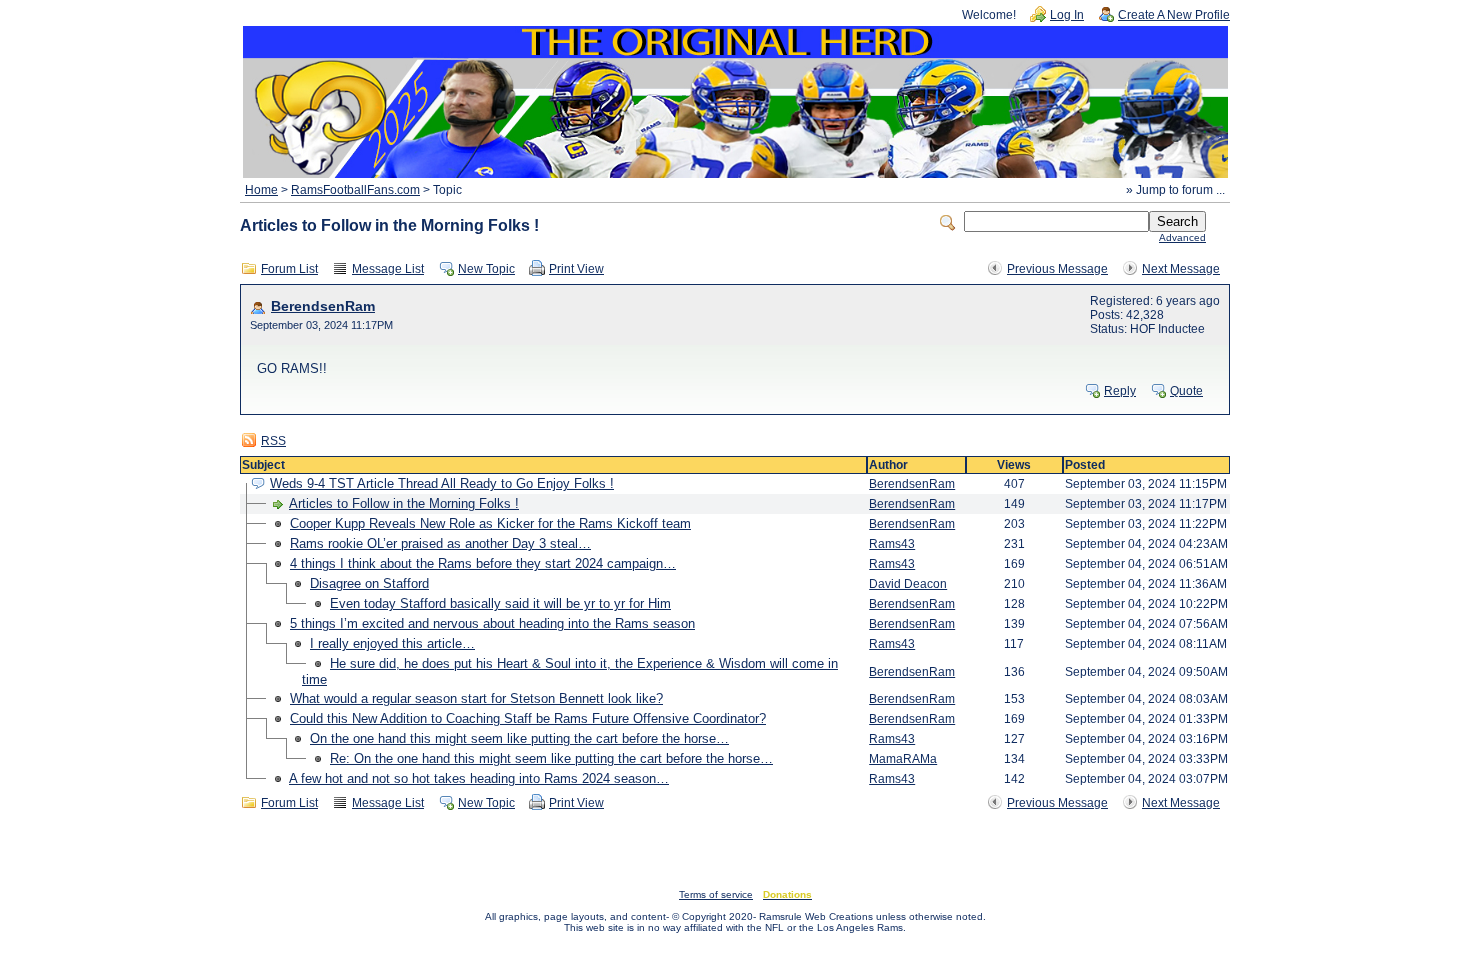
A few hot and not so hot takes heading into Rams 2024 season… (479, 778)
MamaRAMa (903, 759)
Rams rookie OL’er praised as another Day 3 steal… (440, 543)
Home (261, 190)
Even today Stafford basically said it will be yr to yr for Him (500, 603)
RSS (273, 441)
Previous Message (1057, 269)
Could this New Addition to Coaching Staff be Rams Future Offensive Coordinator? (528, 718)
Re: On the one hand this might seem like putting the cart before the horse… (551, 758)
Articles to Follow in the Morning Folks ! (404, 503)
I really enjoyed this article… (392, 643)
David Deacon (908, 584)
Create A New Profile (1174, 15)
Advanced (1182, 237)
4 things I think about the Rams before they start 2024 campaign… (483, 563)
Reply (1120, 391)
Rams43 (892, 544)
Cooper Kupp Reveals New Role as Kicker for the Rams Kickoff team (490, 523)
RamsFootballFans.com (355, 190)
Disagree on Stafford (369, 583)
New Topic (486, 269)
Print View (576, 269)
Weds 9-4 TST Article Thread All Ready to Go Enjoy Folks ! (442, 483)
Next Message (1181, 269)
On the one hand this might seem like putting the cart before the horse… (519, 738)
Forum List (289, 269)
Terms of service (716, 894)
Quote (1186, 391)
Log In (1067, 15)
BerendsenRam (323, 306)
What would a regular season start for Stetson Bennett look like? (476, 698)
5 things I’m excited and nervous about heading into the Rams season (492, 623)
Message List (388, 269)
